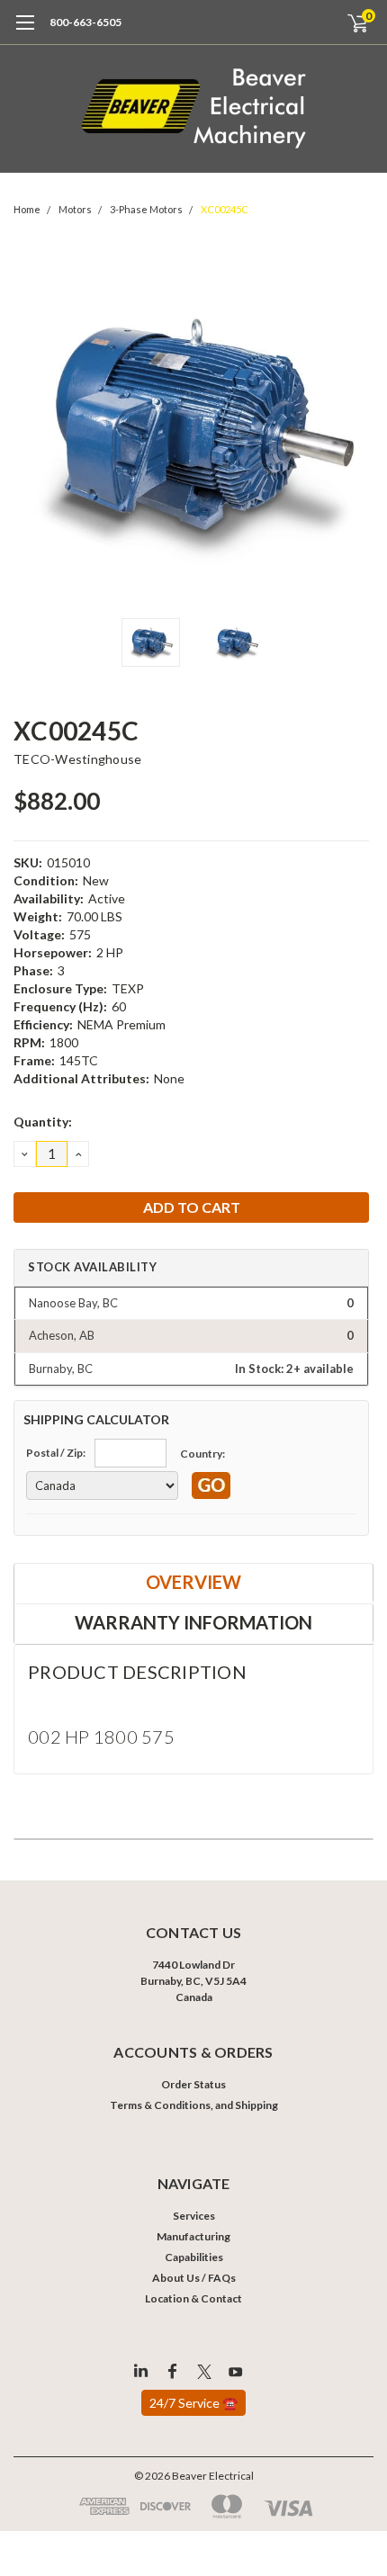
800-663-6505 (85, 22)
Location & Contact (193, 2298)
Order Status (193, 2084)
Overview (193, 1582)
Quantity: (43, 1122)
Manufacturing (193, 2236)
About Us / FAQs (194, 2278)
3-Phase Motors (146, 209)
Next (355, 429)
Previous (31, 429)
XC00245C (225, 209)
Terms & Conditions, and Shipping (194, 2105)
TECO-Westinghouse (77, 759)
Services (194, 2216)
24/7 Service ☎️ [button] (193, 2403)
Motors (75, 209)
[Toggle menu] (25, 31)
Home (27, 209)
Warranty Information (193, 1622)
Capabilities (194, 2257)
